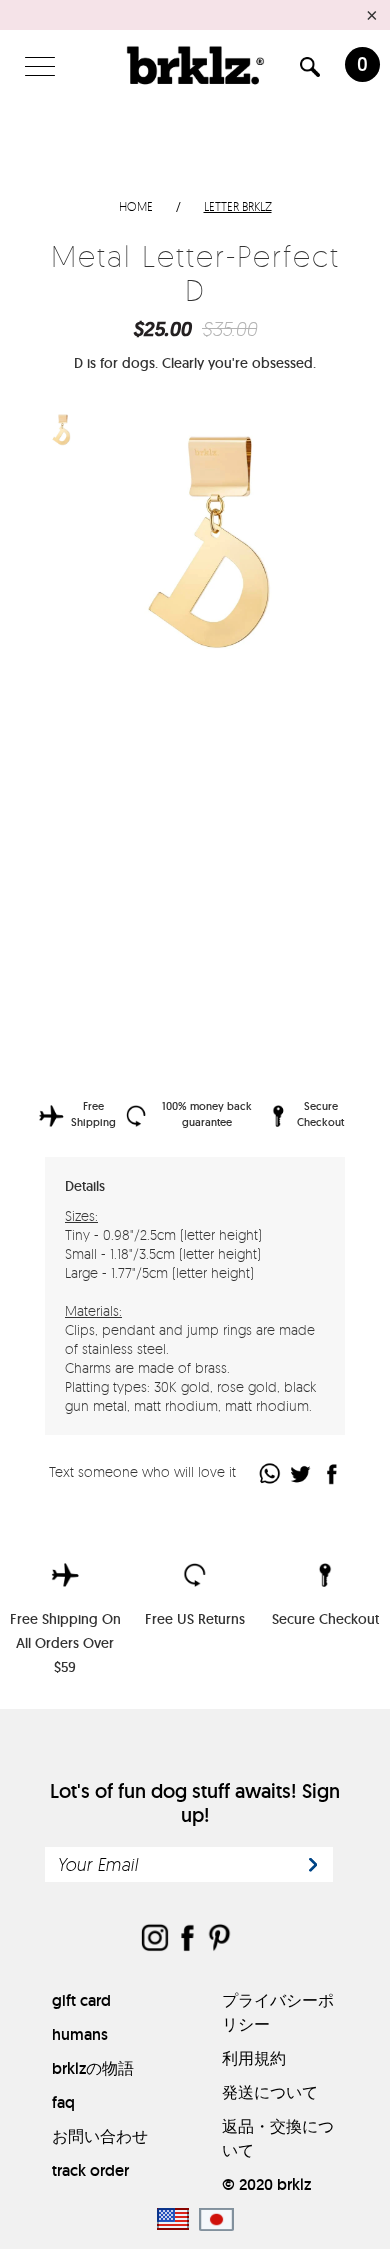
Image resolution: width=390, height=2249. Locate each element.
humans (80, 2034)
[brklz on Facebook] (187, 1939)
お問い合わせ (100, 2136)
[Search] (310, 70)
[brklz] (195, 65)
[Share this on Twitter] (301, 1473)
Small (167, 760)
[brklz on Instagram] (155, 1939)
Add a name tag (107, 1012)
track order (90, 2170)
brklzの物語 (93, 2068)
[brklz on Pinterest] (219, 1939)
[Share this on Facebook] (332, 1473)
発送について (270, 2092)
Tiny (117, 760)
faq (63, 2102)
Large (215, 760)
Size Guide (291, 759)
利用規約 (254, 2058)
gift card (81, 2000)
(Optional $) (212, 1011)
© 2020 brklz (266, 2184)
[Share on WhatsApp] (270, 1473)
